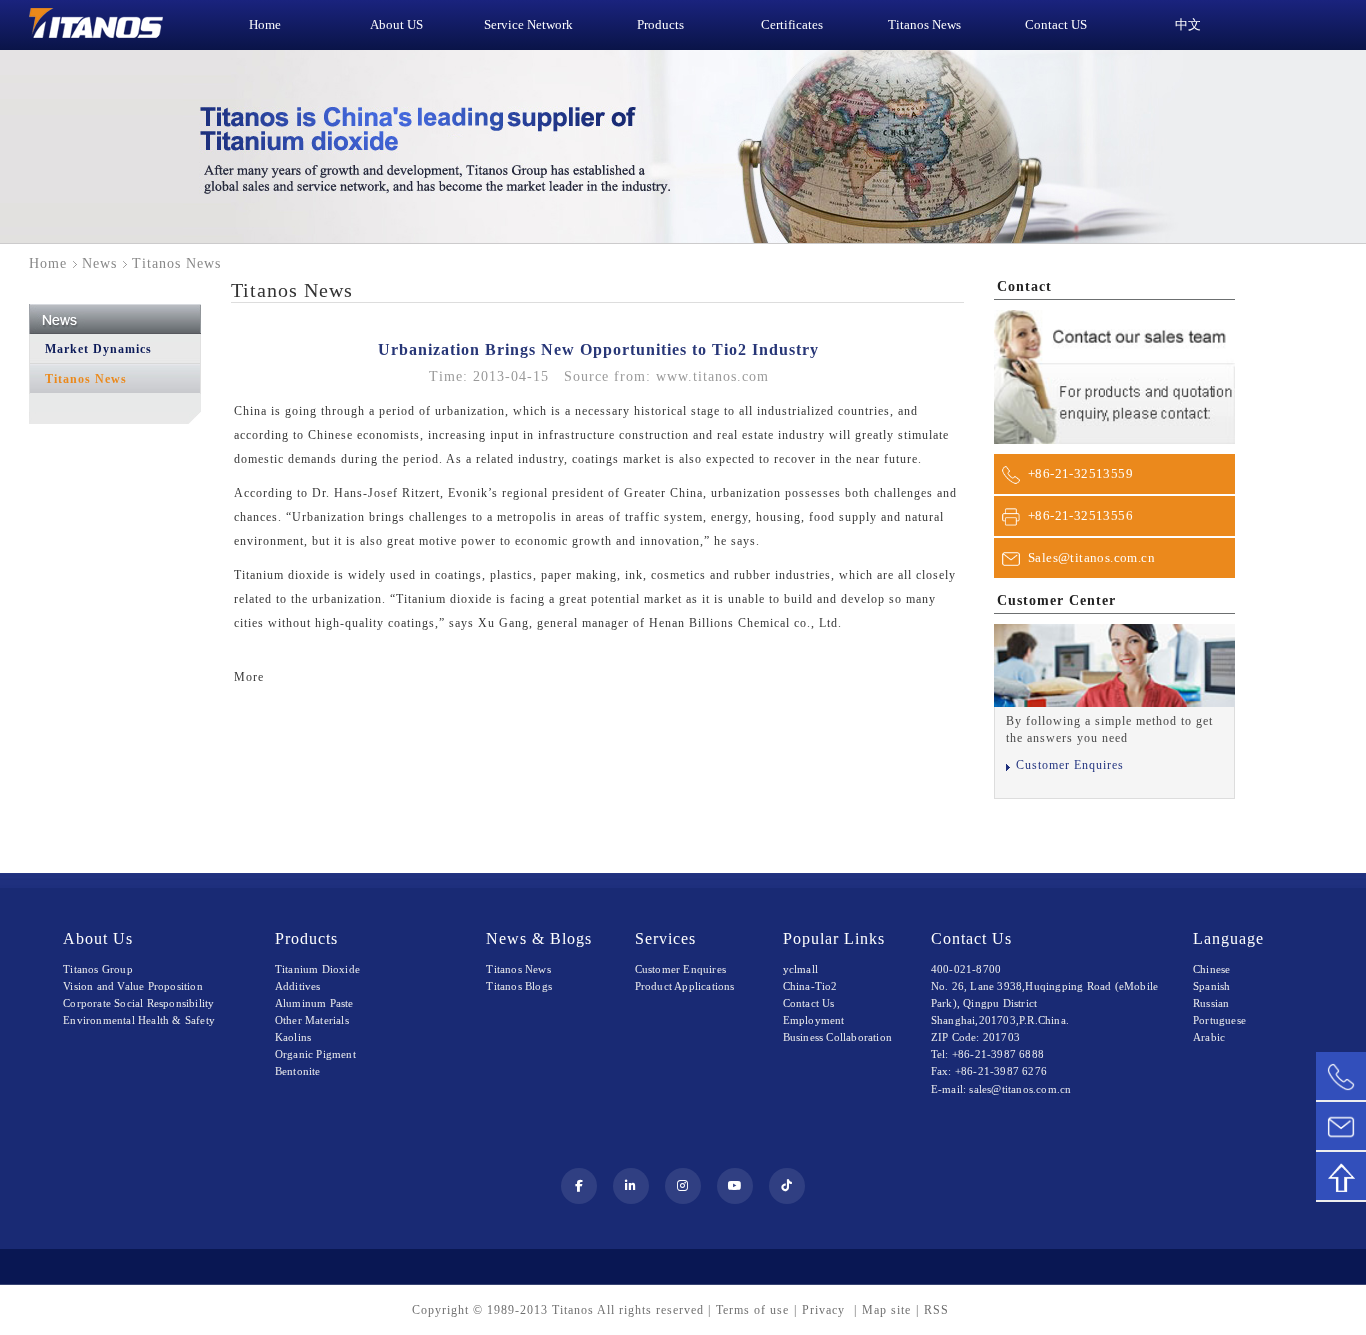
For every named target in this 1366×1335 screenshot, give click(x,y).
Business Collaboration (837, 1037)
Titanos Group (98, 969)
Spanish (1211, 986)
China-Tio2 (810, 986)
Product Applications (685, 986)
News (99, 263)
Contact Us (809, 1003)
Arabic (1209, 1037)
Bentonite (298, 1071)
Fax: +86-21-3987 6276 (989, 1071)
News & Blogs (539, 938)
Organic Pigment (315, 1054)
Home (48, 263)
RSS (936, 1310)
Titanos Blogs (519, 986)
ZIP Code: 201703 (975, 1037)
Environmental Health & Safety (139, 1020)
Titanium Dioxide (317, 969)
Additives (298, 986)
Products (306, 938)
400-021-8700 (966, 969)
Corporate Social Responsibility (138, 1003)
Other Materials (312, 1020)
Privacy (825, 1310)
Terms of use (752, 1310)
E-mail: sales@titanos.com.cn (1001, 1089)
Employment (814, 1020)
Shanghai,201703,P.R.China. (1000, 1020)
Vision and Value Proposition (133, 986)
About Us (98, 938)
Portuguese (1219, 1020)
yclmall (800, 969)
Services (665, 938)
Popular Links (834, 938)
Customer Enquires (1070, 765)
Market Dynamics (98, 349)
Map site (886, 1310)
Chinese (1211, 969)
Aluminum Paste (314, 1003)
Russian (1211, 1003)
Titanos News (86, 379)
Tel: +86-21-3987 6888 (987, 1054)
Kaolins (293, 1037)
